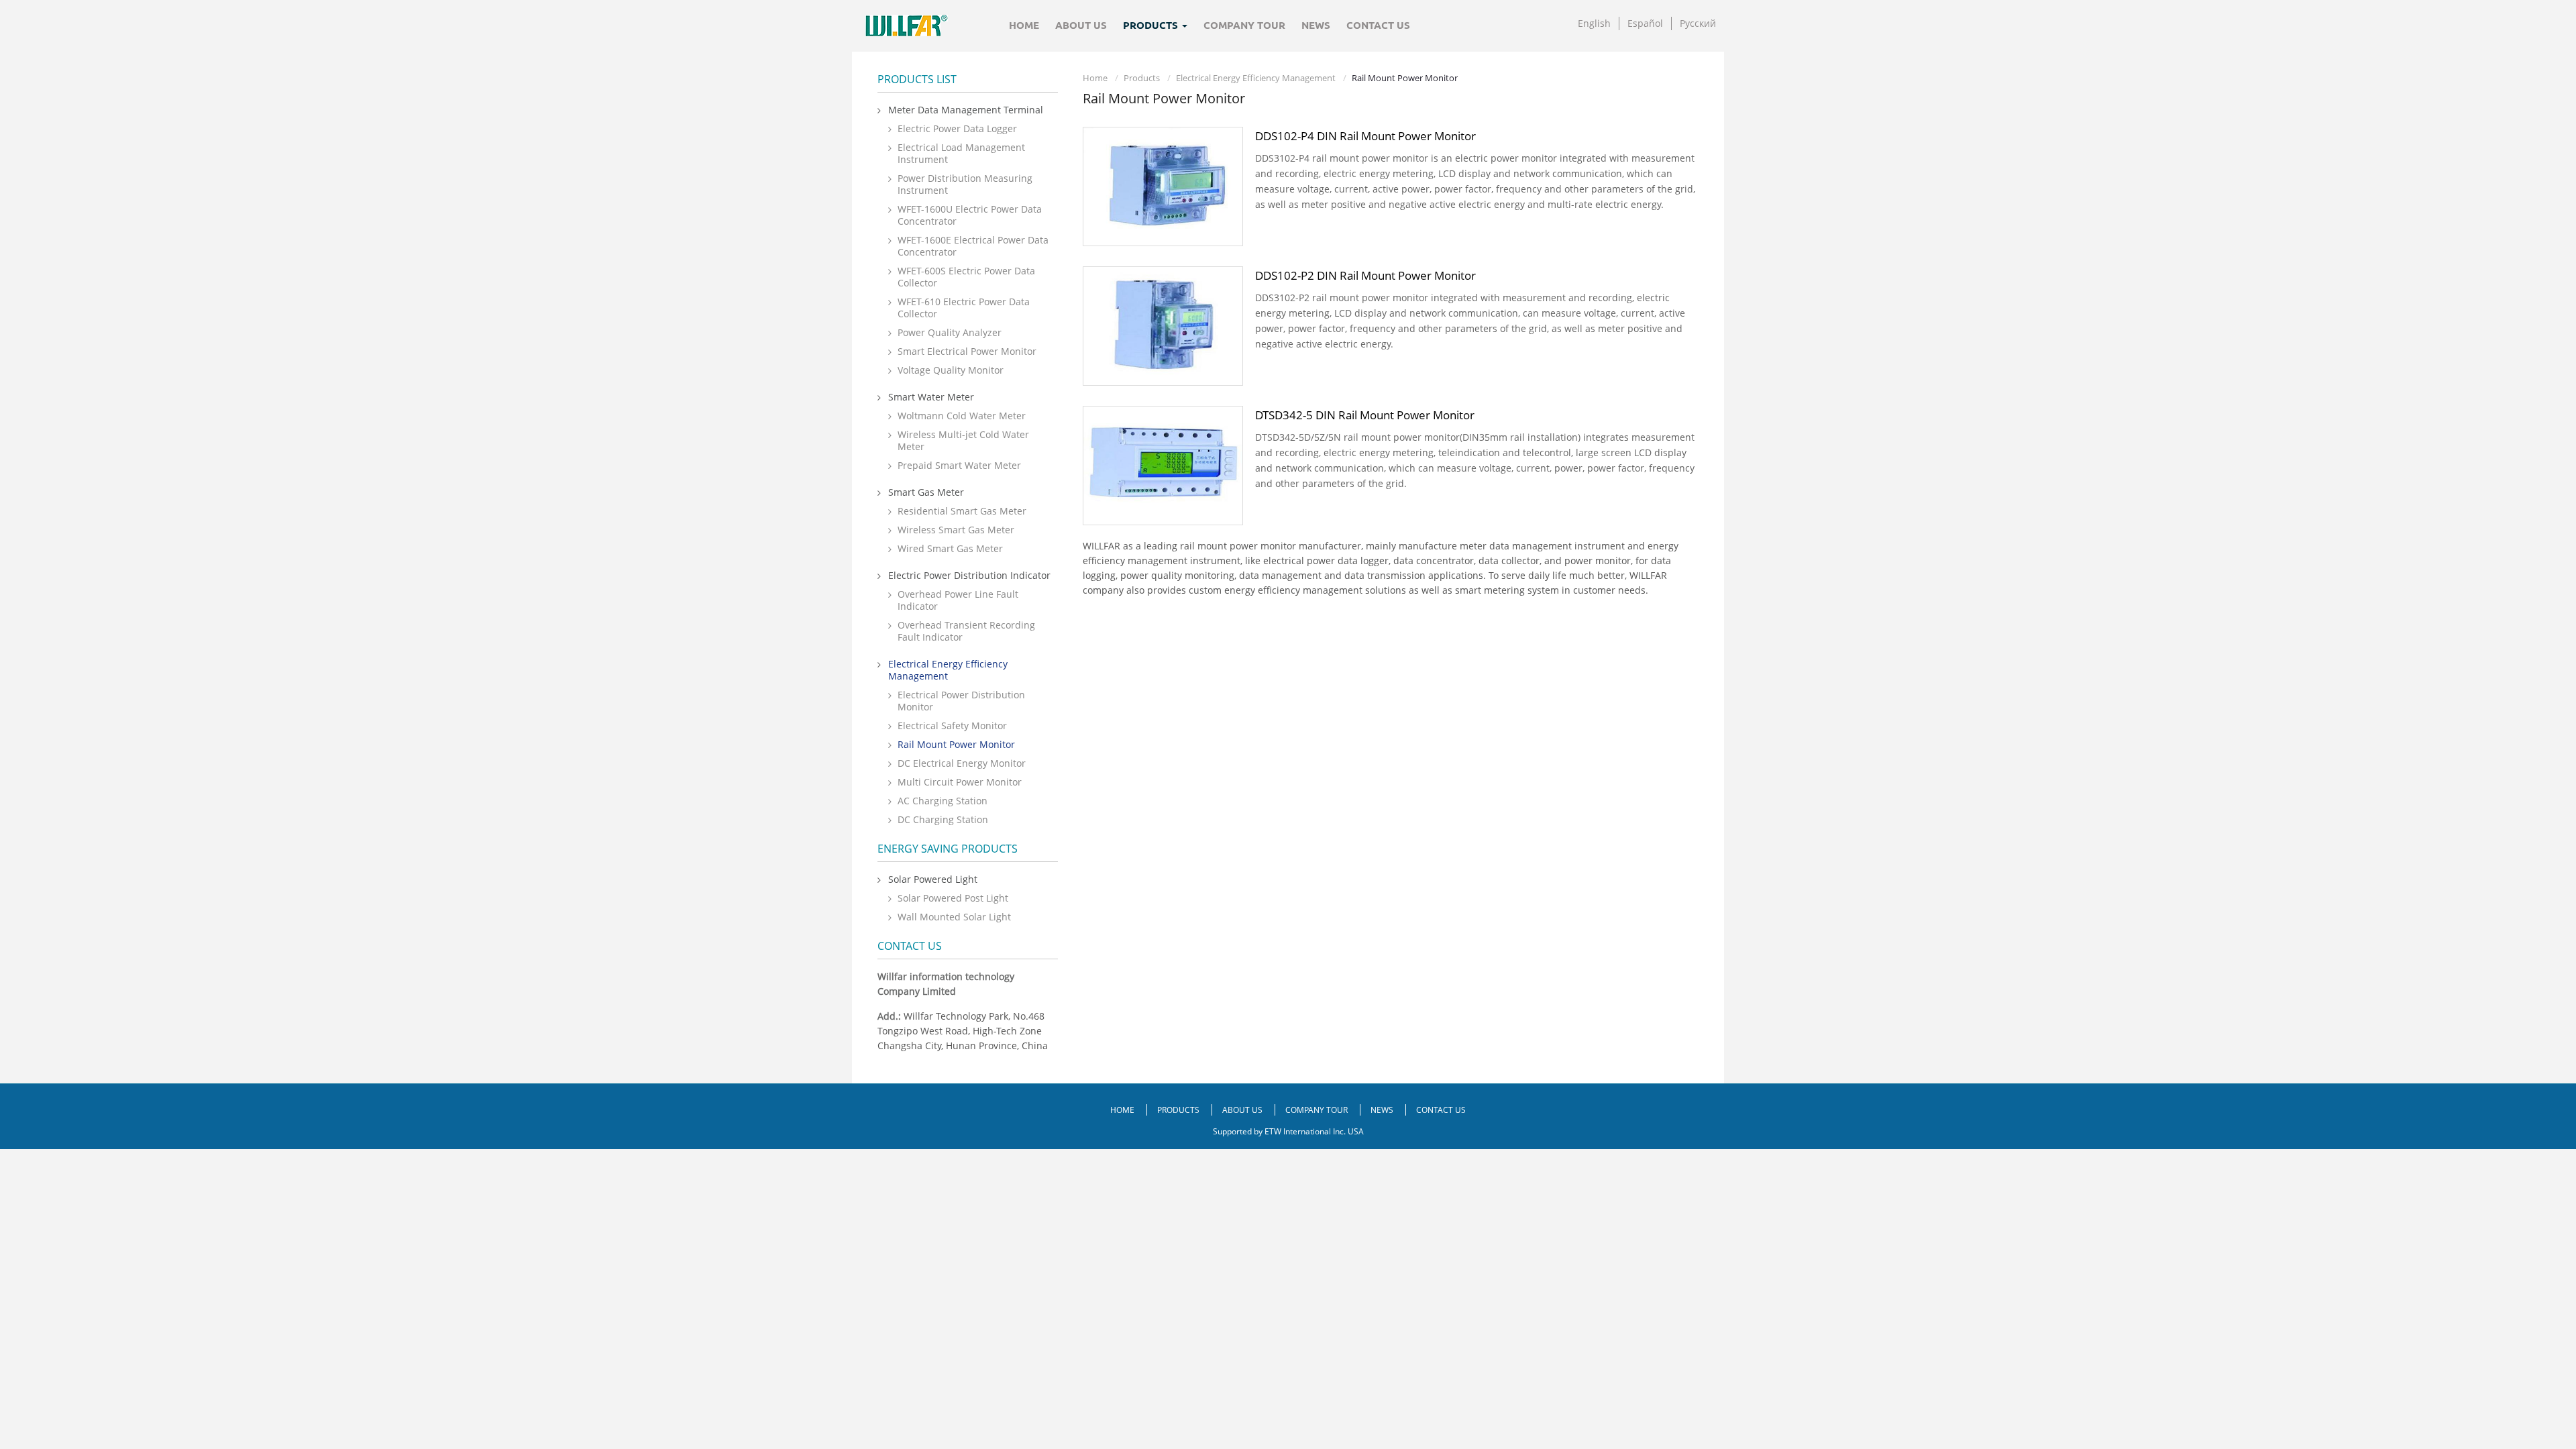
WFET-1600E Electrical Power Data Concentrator (973, 246)
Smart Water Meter (931, 397)
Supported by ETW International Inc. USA (1288, 1131)
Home (1024, 25)
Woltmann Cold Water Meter (962, 416)
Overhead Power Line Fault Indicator (958, 600)
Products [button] (1152, 25)
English (1594, 23)
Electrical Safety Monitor (952, 726)
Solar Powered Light (933, 879)
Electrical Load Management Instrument (961, 153)
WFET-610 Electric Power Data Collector (964, 308)
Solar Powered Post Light (953, 898)
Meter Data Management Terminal (966, 110)
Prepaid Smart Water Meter (959, 465)
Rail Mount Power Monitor (956, 744)
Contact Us (1378, 25)
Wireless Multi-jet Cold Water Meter (963, 440)
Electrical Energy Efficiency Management (1256, 78)
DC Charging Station (943, 819)
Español (1645, 23)
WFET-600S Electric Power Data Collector (966, 277)
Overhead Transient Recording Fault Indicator (966, 631)
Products (1142, 78)
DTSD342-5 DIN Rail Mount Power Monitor (1365, 415)
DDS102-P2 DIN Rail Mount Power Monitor (1365, 275)
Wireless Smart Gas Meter (956, 530)
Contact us (910, 946)
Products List (917, 79)
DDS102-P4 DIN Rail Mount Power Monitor (1365, 136)
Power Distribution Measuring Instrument (965, 184)
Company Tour (1244, 25)
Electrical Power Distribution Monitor (961, 701)
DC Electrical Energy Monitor (962, 763)
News (1316, 25)
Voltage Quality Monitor (951, 370)
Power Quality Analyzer (950, 332)
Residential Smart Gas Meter (962, 511)
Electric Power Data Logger (957, 128)
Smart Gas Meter (926, 492)
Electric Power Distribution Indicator (969, 575)
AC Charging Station (943, 801)
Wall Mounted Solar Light (954, 917)
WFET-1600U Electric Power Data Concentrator (970, 215)
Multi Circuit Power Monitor (960, 782)
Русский (1698, 23)
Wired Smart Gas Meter (950, 548)
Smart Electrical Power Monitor (967, 351)
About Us (1081, 25)
